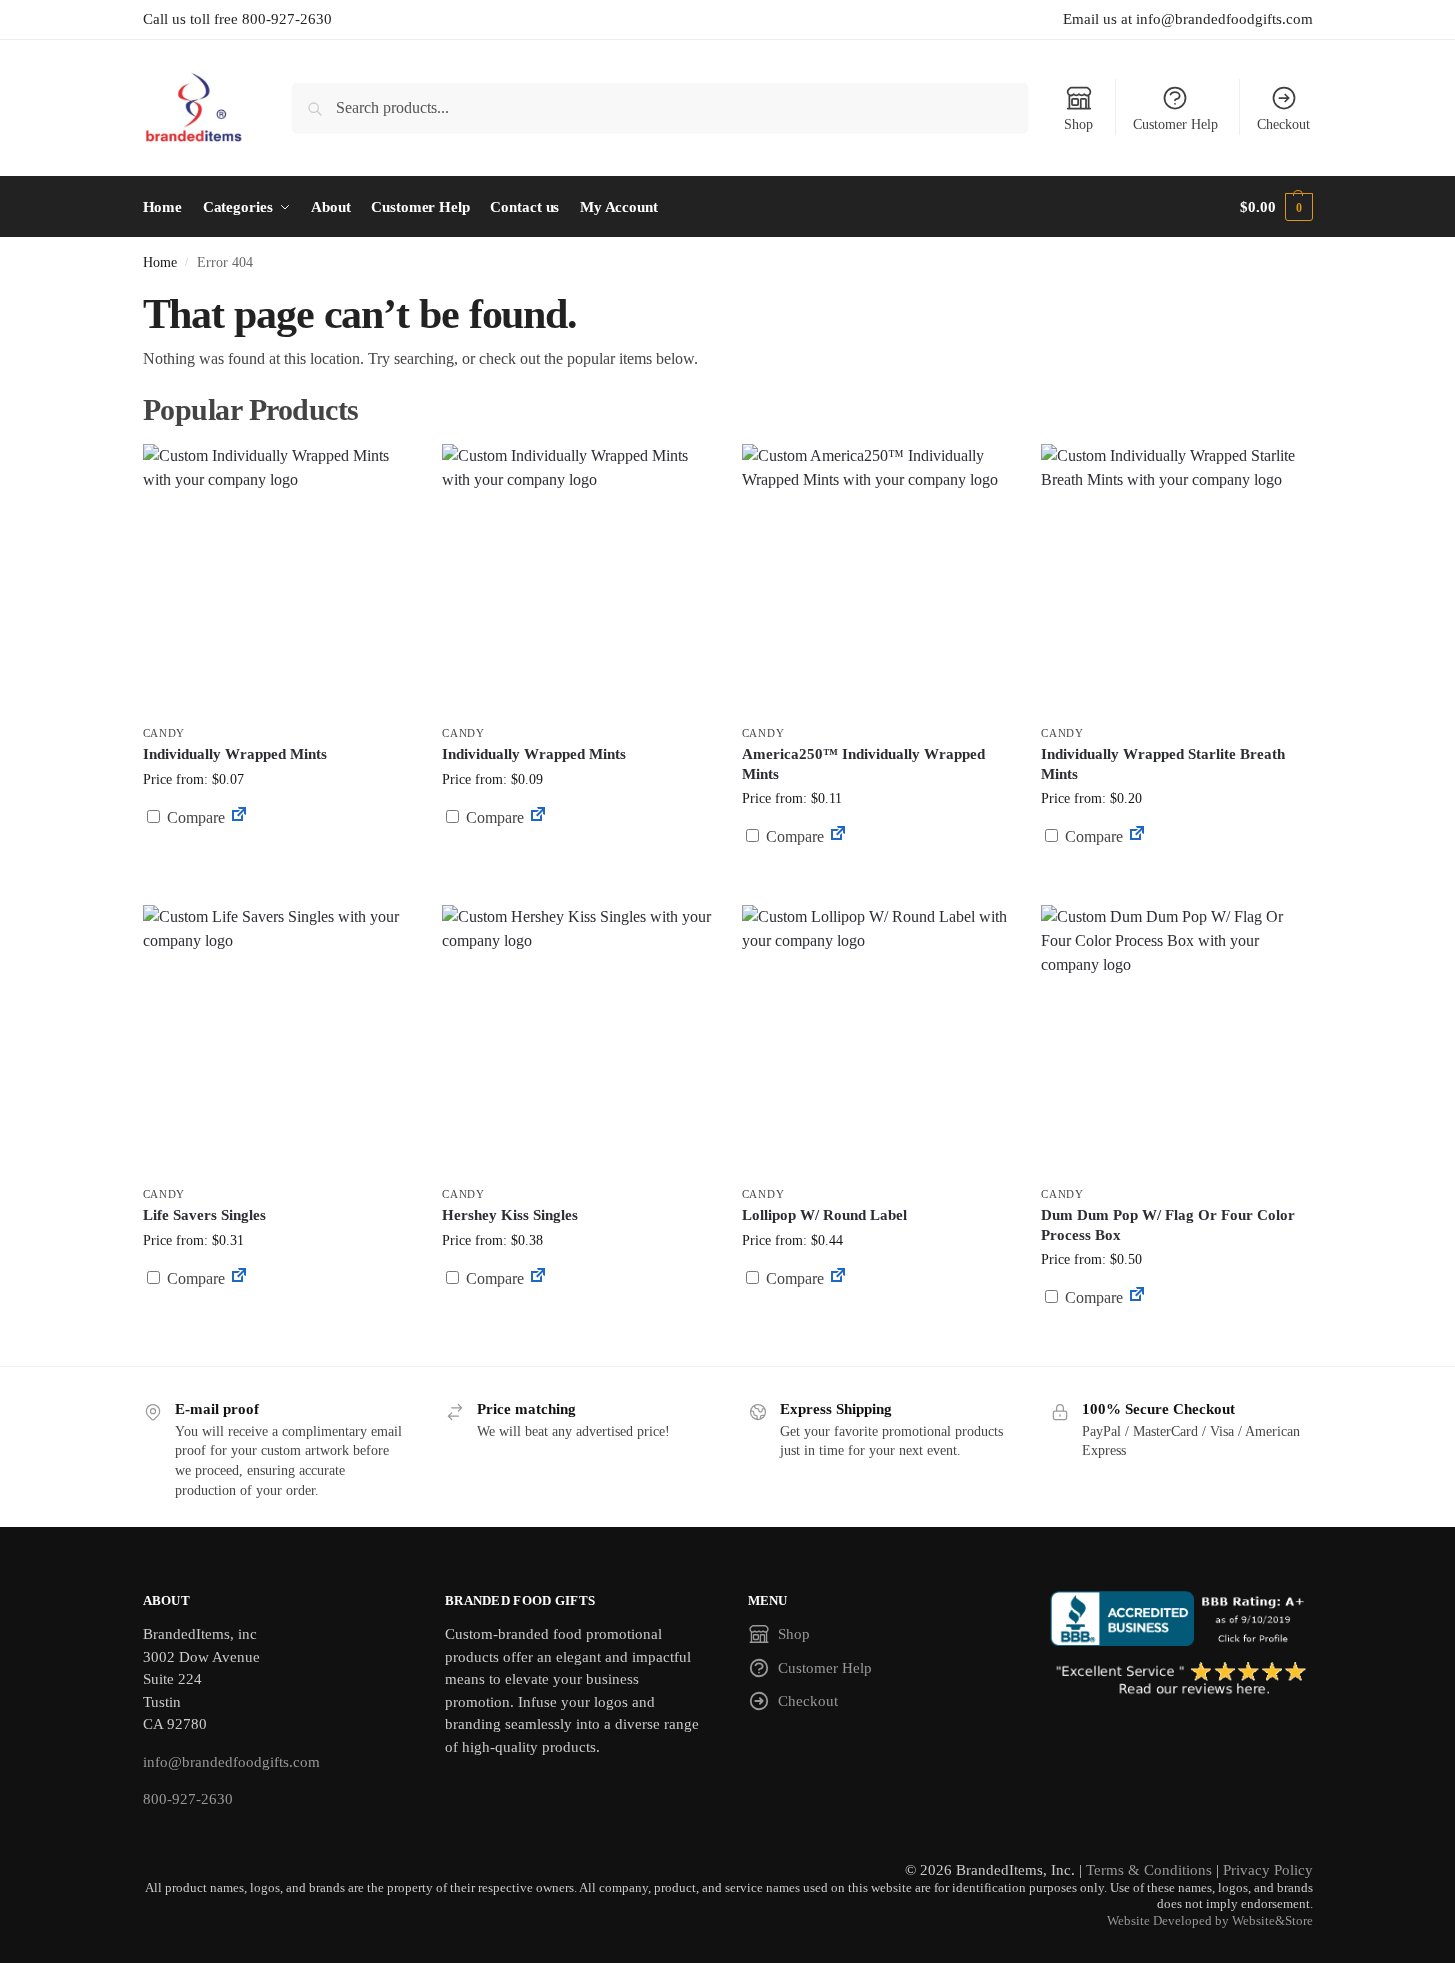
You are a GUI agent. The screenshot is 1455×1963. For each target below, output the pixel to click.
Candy (164, 733)
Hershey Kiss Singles (510, 1215)
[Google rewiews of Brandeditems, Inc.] (1181, 1680)
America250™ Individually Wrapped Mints (863, 764)
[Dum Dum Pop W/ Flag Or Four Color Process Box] (1176, 1040)
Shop (1078, 124)
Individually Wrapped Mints (235, 754)
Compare (194, 817)
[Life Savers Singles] (278, 1040)
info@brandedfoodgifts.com (231, 1762)
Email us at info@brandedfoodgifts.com (1188, 19)
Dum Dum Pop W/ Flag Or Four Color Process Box (1168, 1225)
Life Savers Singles (204, 1215)
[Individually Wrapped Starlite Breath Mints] (1176, 579)
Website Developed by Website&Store (1210, 1921)
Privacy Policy (1268, 1870)
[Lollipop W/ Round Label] (877, 1040)
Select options (277, 865)
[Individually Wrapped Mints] (278, 579)
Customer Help (1175, 124)
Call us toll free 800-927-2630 (237, 19)
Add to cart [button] (877, 874)
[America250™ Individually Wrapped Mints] (877, 579)
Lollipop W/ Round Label (824, 1215)
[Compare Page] (239, 817)
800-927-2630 (188, 1799)
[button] (1276, 207)
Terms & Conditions (1149, 1870)
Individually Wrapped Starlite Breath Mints (1163, 764)
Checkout (1283, 124)
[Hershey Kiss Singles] (577, 1040)
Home (160, 262)
